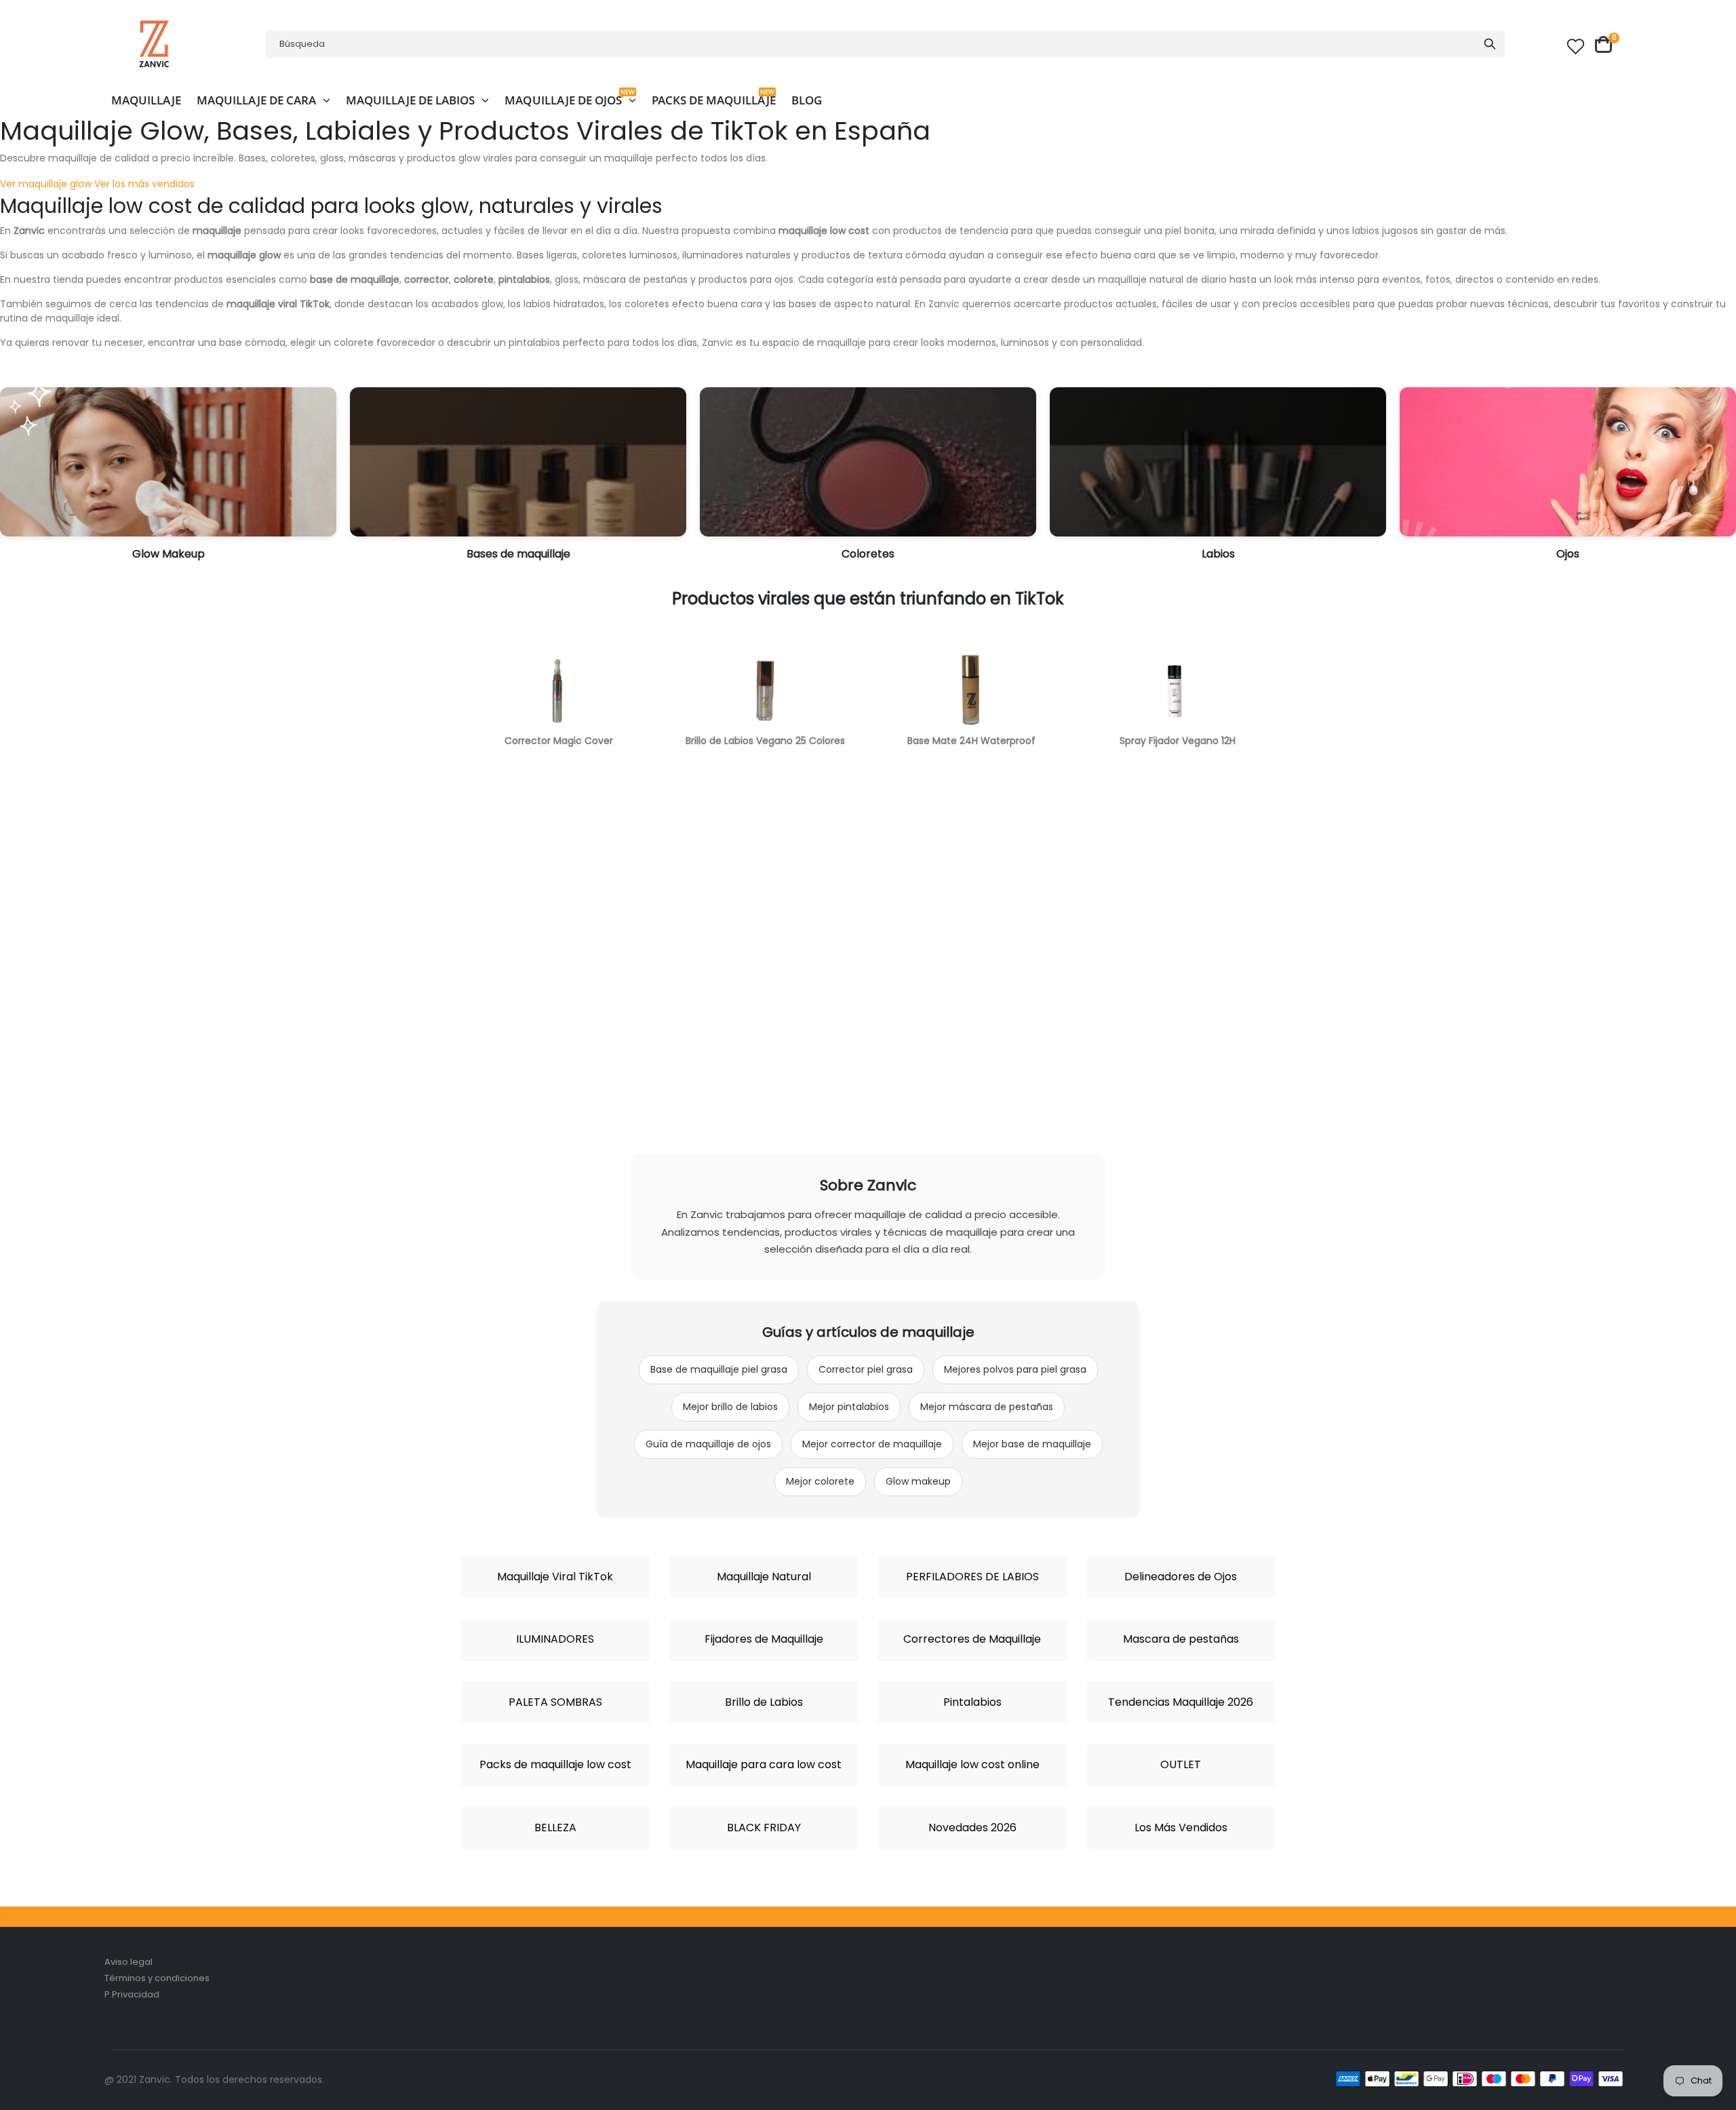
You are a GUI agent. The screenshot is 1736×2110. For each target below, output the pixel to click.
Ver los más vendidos (144, 184)
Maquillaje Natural (764, 1577)
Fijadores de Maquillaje (764, 1639)
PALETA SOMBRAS (555, 1702)
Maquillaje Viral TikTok (555, 1577)
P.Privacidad (132, 1994)
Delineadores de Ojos (1181, 1577)
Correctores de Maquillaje (972, 1639)
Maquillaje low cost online (972, 1765)
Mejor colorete (820, 1481)
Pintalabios (972, 1702)
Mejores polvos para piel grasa (1015, 1369)
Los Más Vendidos (1181, 1828)
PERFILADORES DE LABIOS (972, 1577)
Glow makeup (918, 1481)
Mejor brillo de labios (730, 1407)
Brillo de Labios (764, 1702)
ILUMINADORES (555, 1639)
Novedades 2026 (972, 1828)
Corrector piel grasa (866, 1369)
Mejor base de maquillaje (1032, 1444)
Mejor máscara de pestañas (987, 1407)
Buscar (1490, 44)
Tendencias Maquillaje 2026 (1181, 1702)
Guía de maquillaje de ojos (708, 1444)
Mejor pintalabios (849, 1407)
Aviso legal (129, 1962)
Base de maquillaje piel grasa (719, 1369)
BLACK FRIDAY (764, 1828)
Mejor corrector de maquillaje (872, 1444)
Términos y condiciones (157, 1978)
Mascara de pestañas (1181, 1639)
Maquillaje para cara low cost (764, 1765)
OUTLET (1181, 1765)
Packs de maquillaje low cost (555, 1765)
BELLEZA (555, 1828)
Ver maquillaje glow (46, 184)
